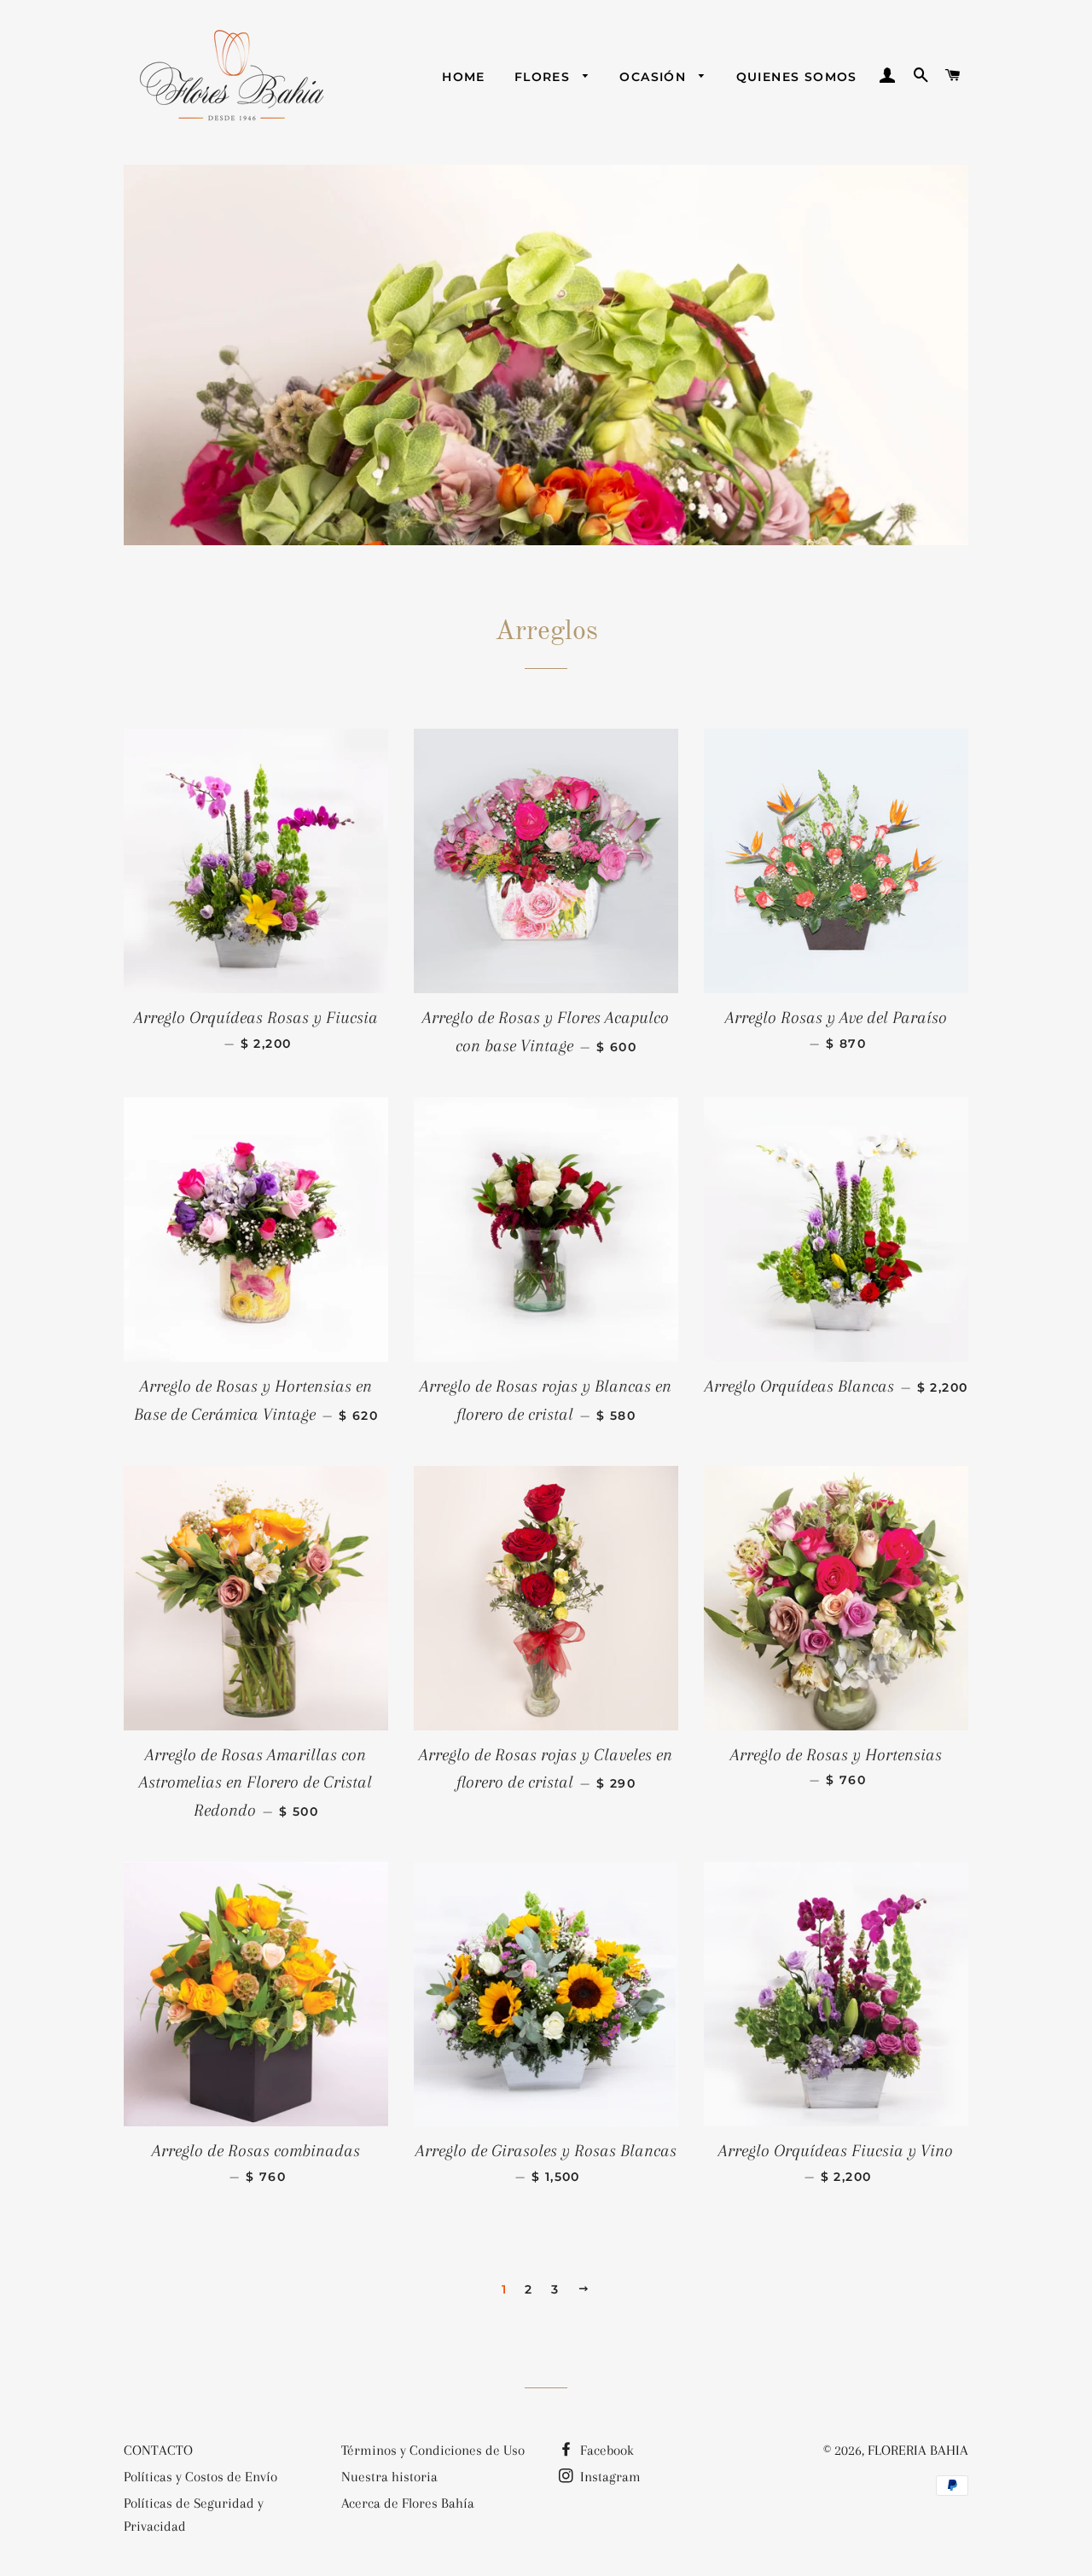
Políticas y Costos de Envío (200, 2477)
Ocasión (655, 77)
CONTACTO (158, 2450)
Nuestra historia (389, 2477)
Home (464, 77)
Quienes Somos (797, 77)
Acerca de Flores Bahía (408, 2503)
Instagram (609, 2477)
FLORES (545, 77)
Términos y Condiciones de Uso (433, 2450)
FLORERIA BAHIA (918, 2450)
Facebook (605, 2450)
